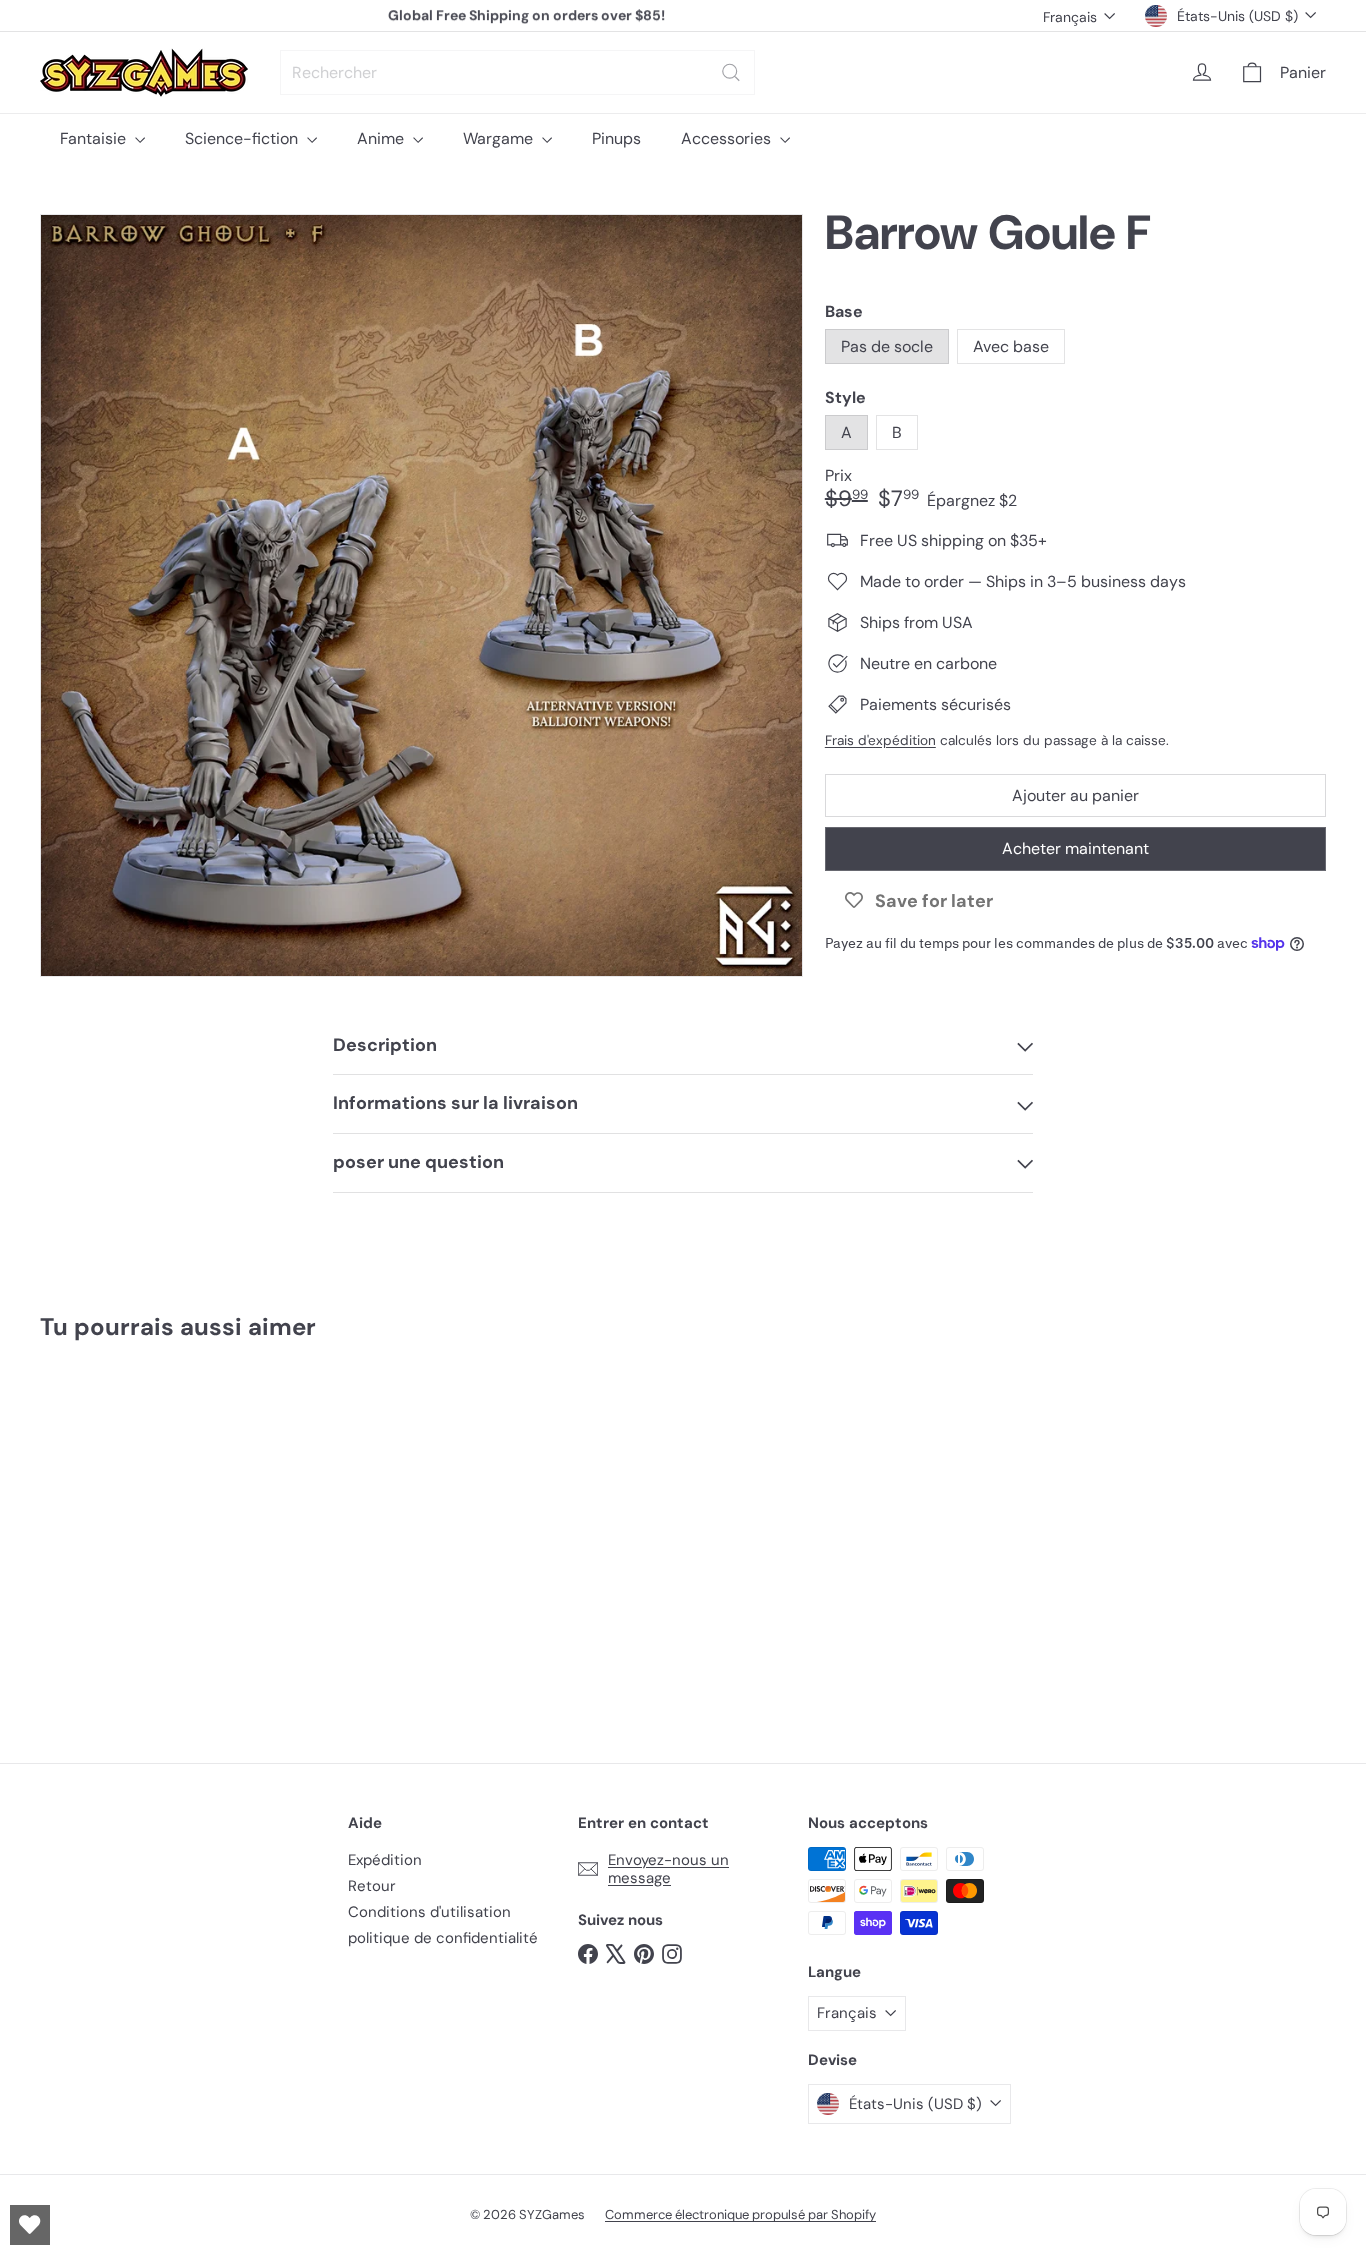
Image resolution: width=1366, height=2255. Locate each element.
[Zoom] (421, 595)
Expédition (385, 1860)
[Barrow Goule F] (139, 1536)
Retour (372, 1886)
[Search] (731, 72)
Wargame (500, 138)
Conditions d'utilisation (429, 1912)
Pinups (616, 138)
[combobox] (517, 72)
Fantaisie (95, 138)
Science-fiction (243, 138)
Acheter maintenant (1075, 848)
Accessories (728, 138)
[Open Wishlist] (30, 2225)
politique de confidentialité (443, 1938)
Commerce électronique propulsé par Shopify (740, 2214)
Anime (382, 138)
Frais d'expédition (880, 740)
